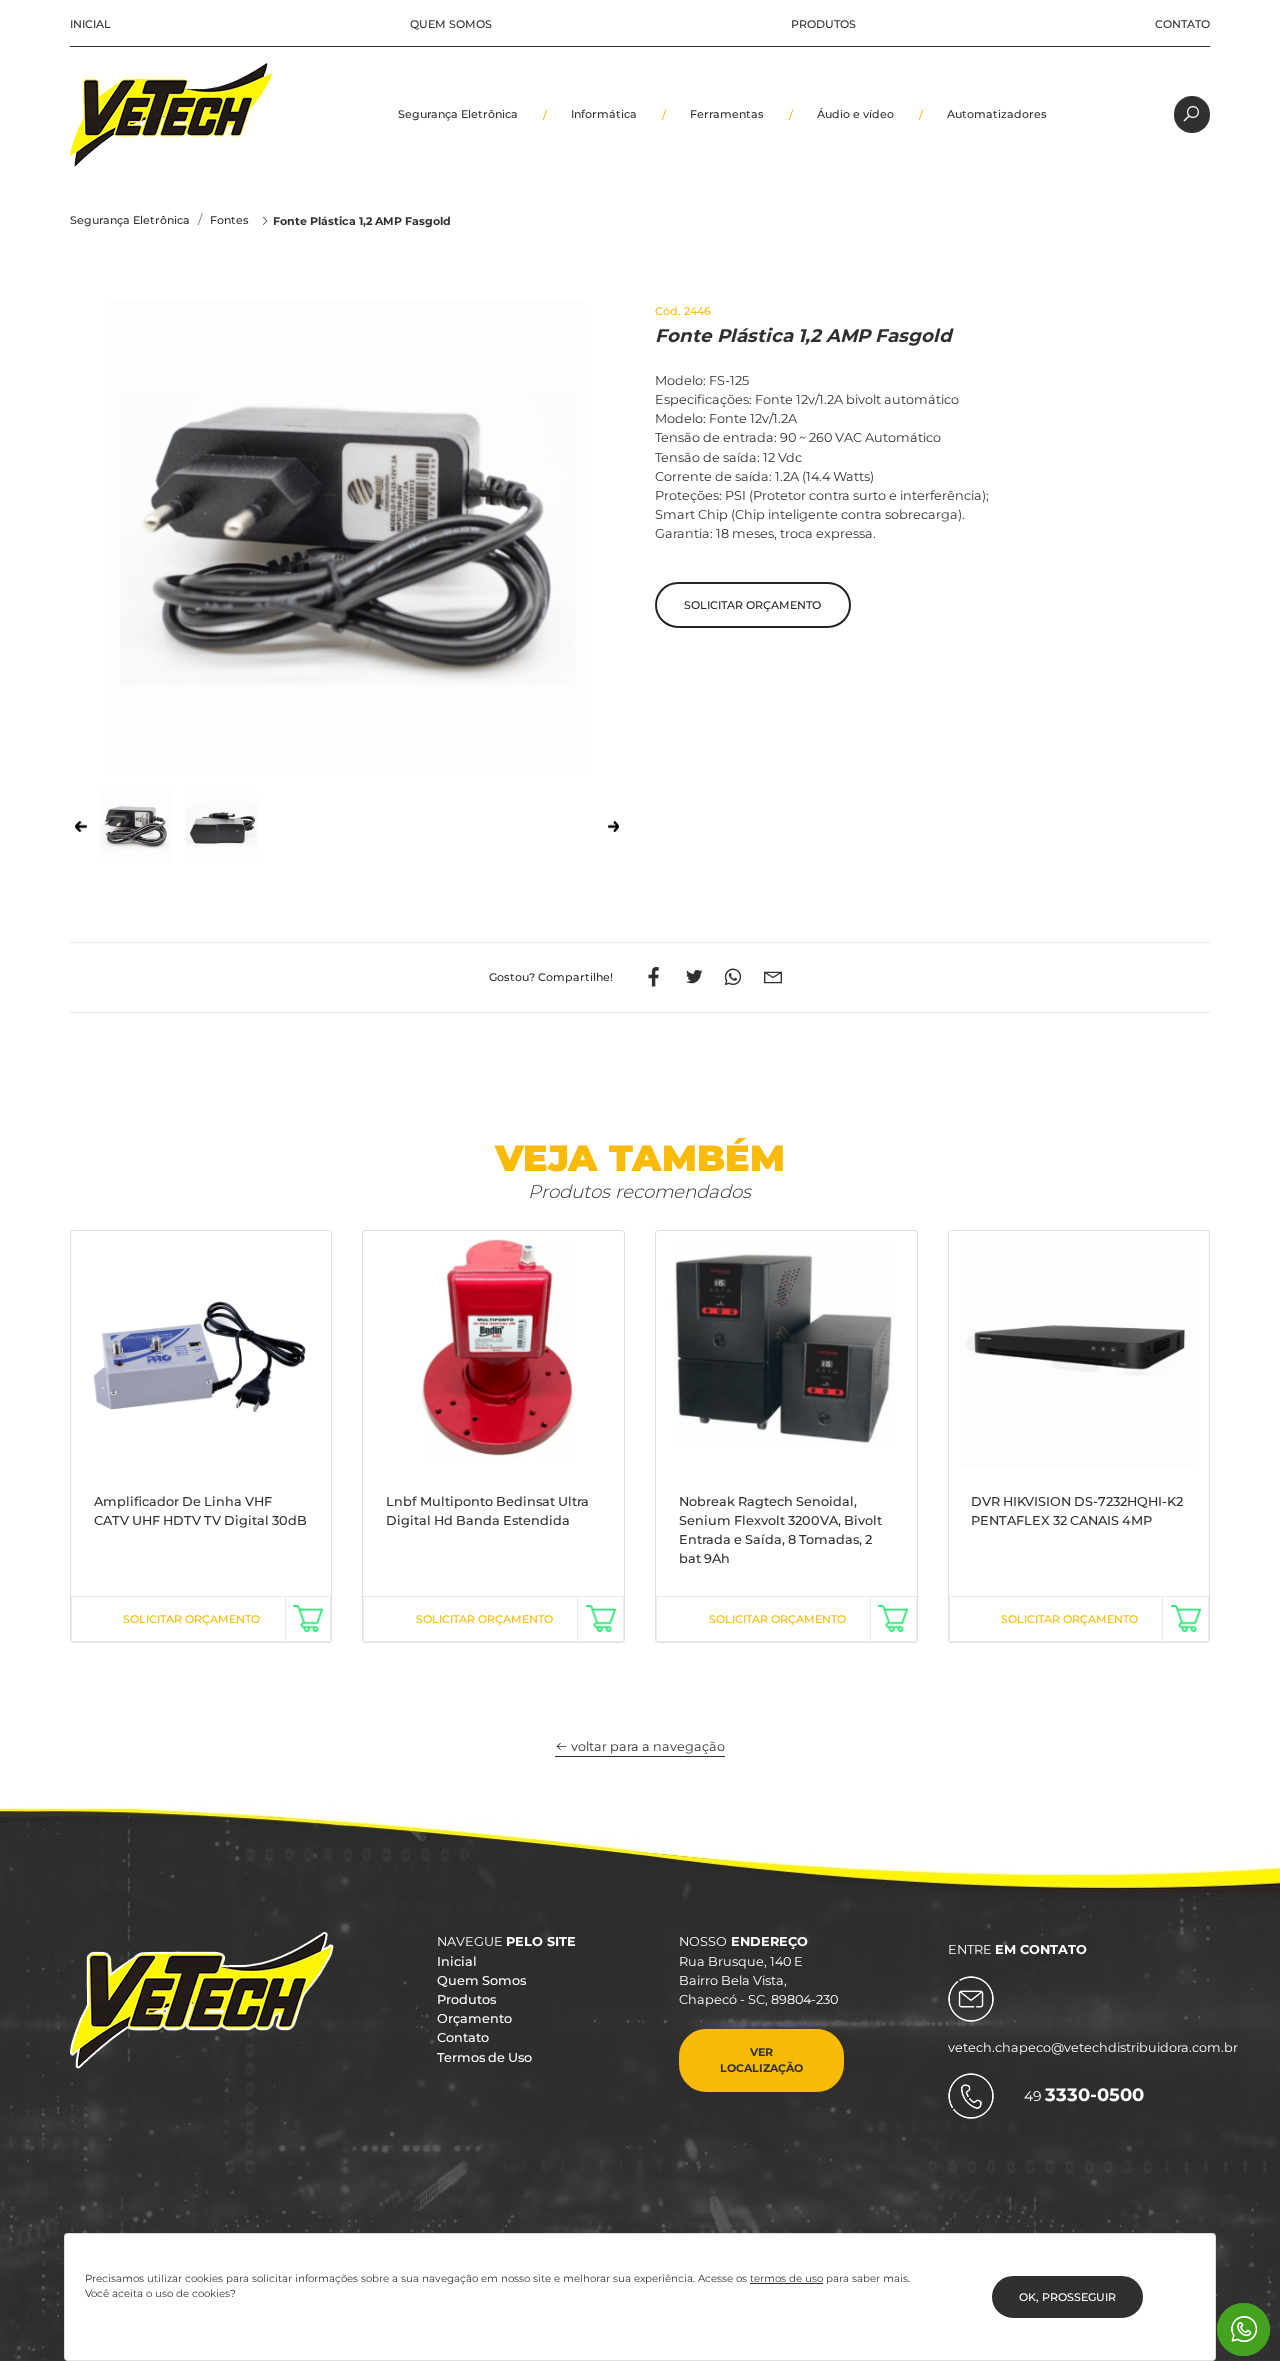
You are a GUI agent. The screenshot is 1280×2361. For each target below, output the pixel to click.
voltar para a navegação (646, 1746)
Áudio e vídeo (855, 114)
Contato (1182, 24)
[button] (753, 605)
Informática (604, 114)
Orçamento (474, 2018)
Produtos (823, 24)
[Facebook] (654, 977)
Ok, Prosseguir (1067, 2297)
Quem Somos (451, 24)
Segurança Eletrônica (458, 114)
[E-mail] (773, 977)
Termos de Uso (484, 2057)
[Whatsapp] (733, 977)
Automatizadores (997, 114)
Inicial (90, 24)
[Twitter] (693, 977)
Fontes (229, 220)
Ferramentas (727, 114)
